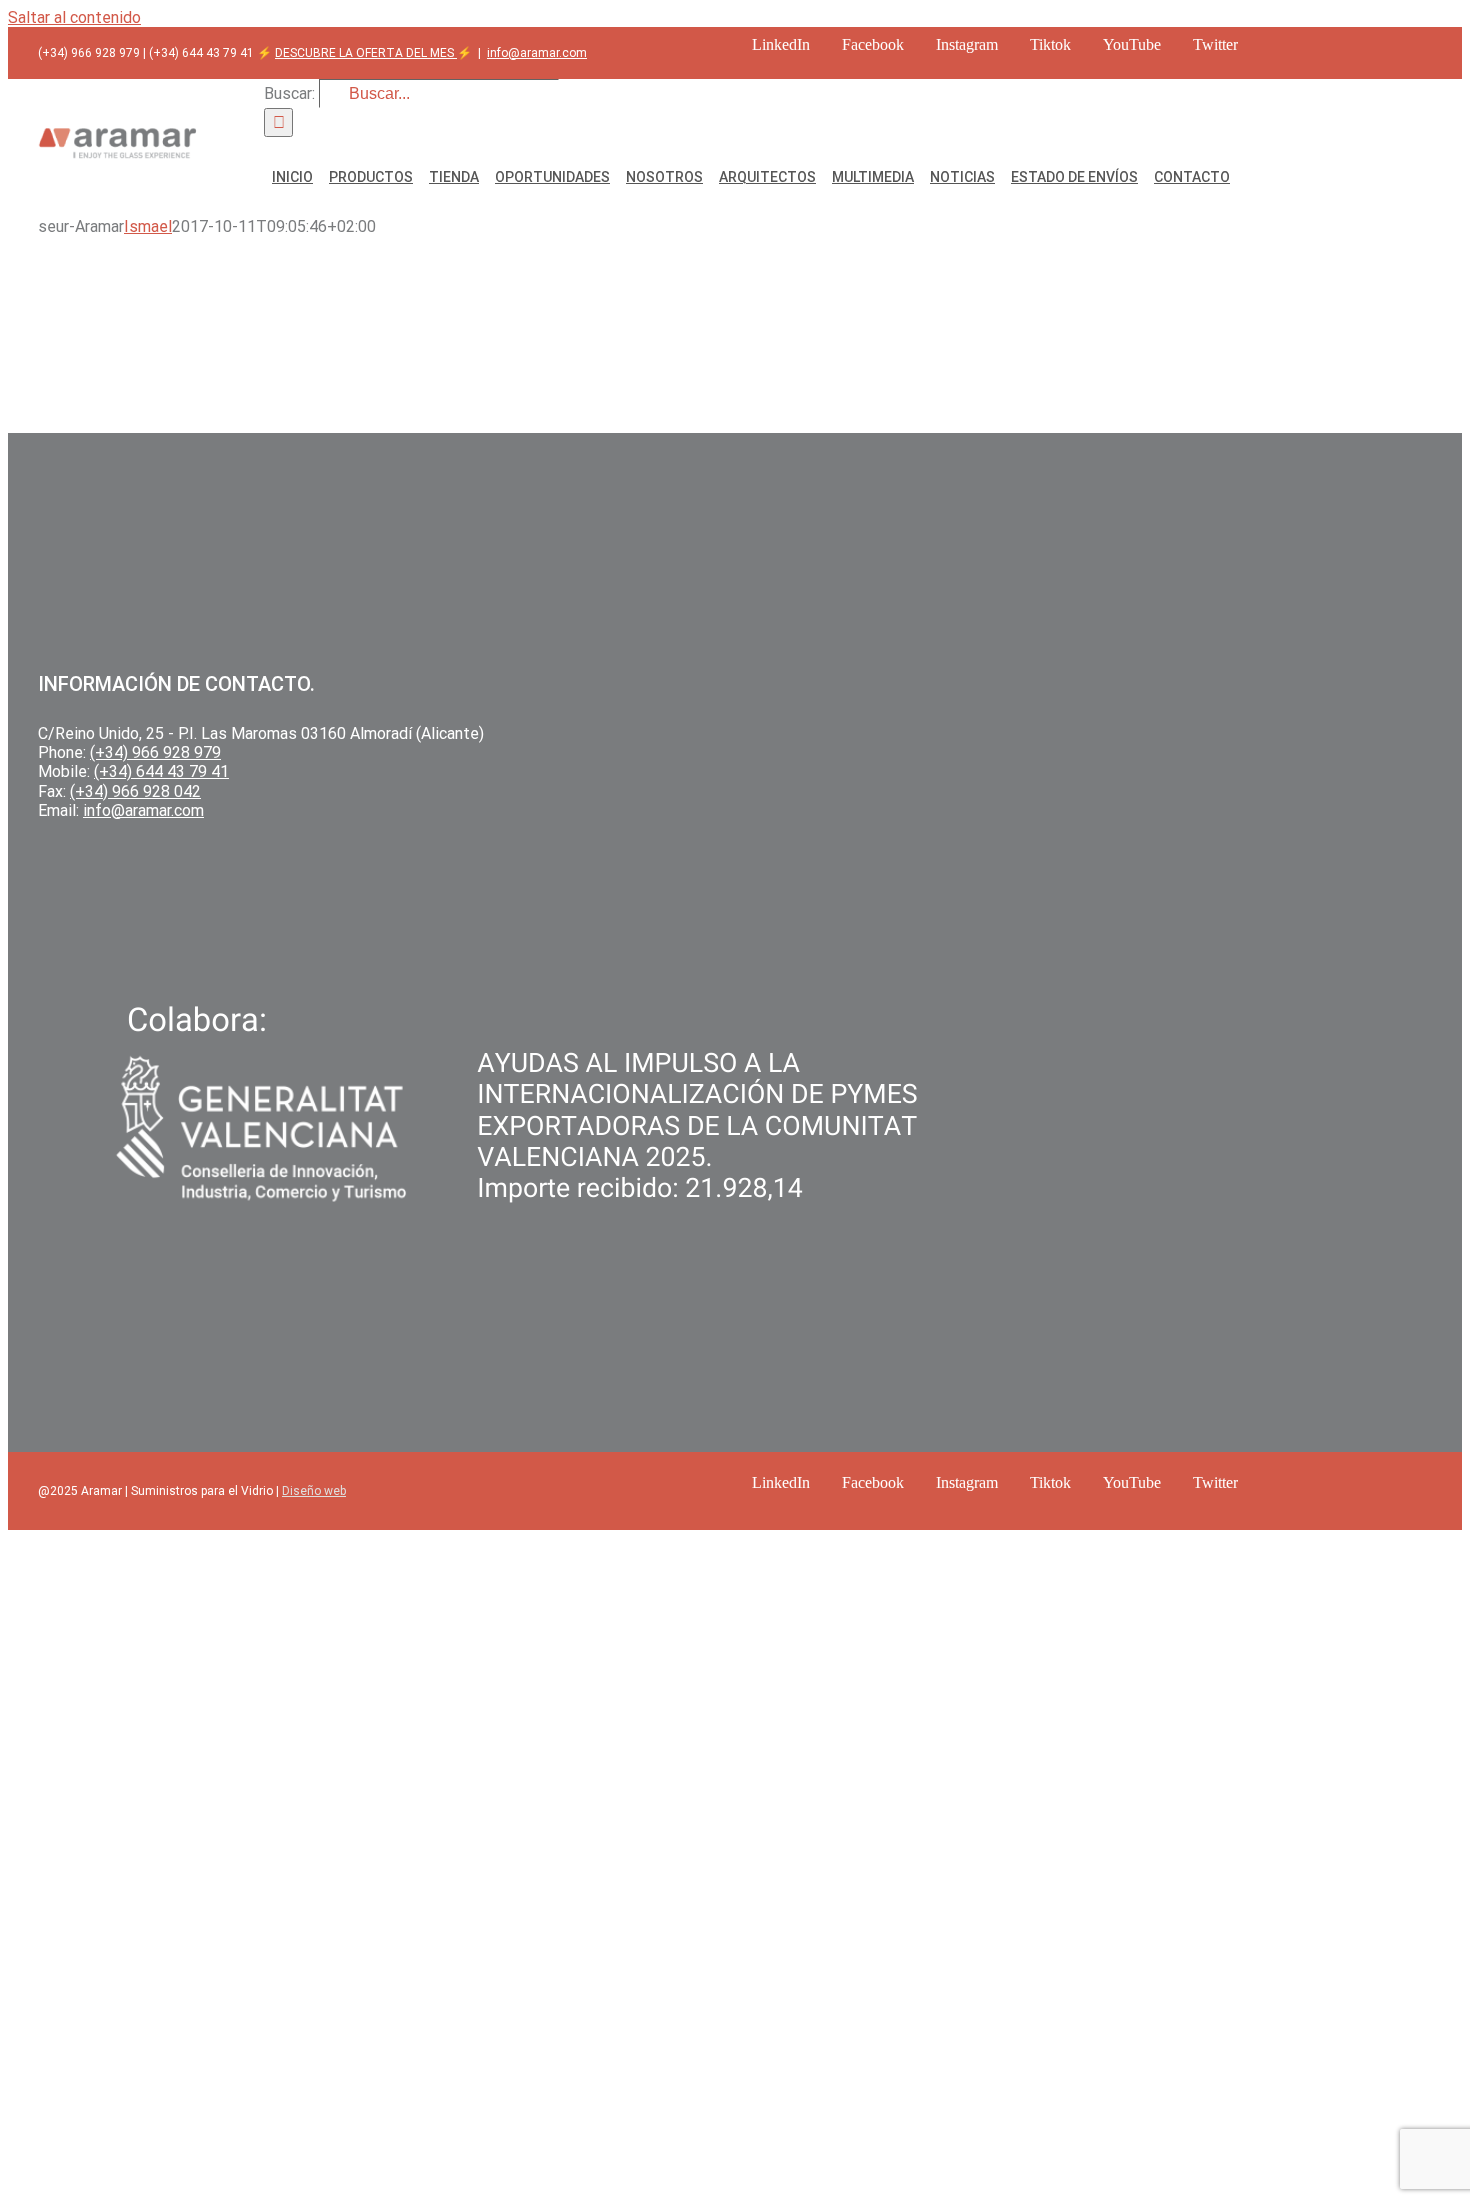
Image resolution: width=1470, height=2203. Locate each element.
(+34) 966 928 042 (135, 791)
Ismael (148, 226)
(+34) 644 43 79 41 (161, 771)
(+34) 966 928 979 (155, 752)
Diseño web (314, 1491)
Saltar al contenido (74, 17)
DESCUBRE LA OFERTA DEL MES (366, 53)
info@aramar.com (537, 53)
